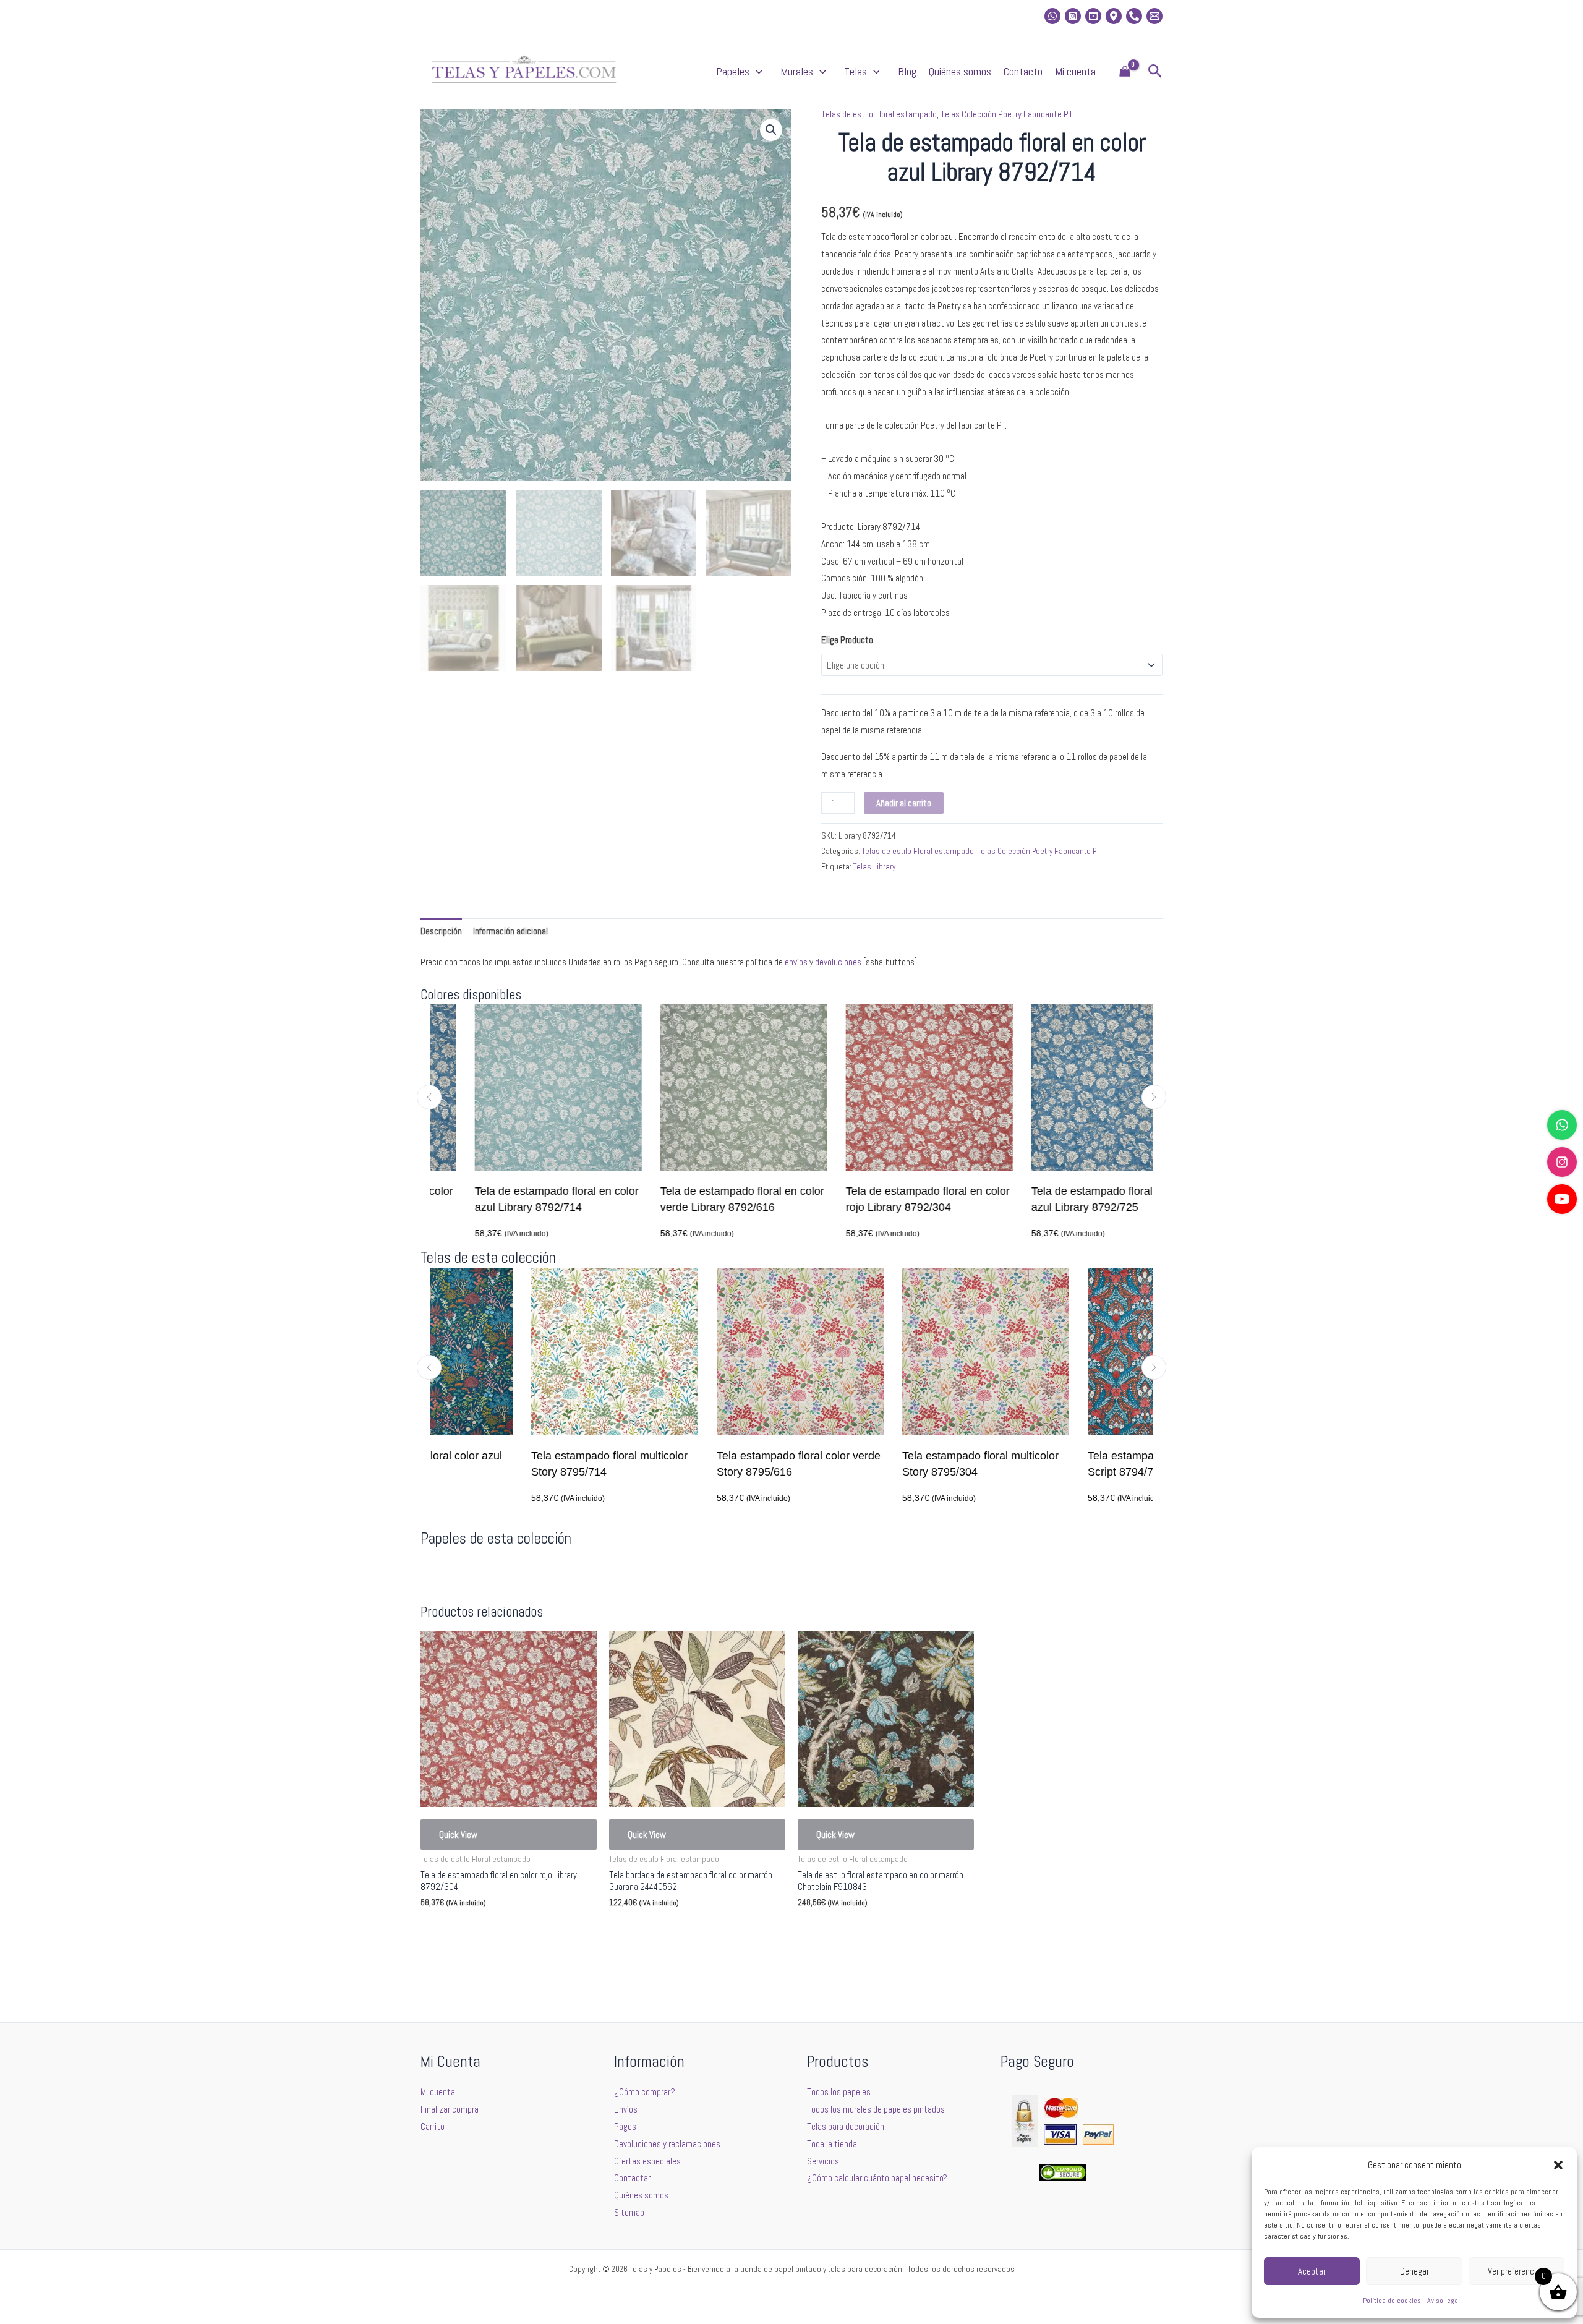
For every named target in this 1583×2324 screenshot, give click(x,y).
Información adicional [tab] (510, 931)
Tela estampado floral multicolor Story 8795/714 (508, 1464)
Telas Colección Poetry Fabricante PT (1007, 114)
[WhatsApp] (1562, 1125)
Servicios (823, 2161)
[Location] (1114, 16)
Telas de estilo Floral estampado (879, 114)
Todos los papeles (839, 2092)
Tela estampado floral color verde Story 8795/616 (697, 1464)
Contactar (632, 2178)
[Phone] (1134, 16)
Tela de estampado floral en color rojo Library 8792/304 (883, 1199)
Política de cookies (1392, 2301)
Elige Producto (847, 640)
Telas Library (874, 867)
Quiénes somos (960, 71)
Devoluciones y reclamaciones (667, 2144)
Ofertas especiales (647, 2161)
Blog (907, 71)
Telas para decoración (846, 2126)
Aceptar (1312, 2271)
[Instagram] (1073, 16)
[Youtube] (1093, 16)
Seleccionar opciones (477, 1932)
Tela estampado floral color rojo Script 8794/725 (1064, 1464)
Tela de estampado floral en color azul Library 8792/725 (1068, 1199)
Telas (856, 71)
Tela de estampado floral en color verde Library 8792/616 (697, 1199)
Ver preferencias (1516, 2271)
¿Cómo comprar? (645, 2092)
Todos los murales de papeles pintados (876, 2109)
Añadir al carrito (904, 803)
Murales (797, 71)
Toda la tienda (832, 2144)
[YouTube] (1562, 1199)
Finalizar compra (450, 2109)
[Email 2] (1154, 16)
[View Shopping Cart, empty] (1125, 72)
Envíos (626, 2109)
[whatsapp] (1052, 16)
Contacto (1023, 71)
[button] (1558, 2165)
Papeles (733, 71)
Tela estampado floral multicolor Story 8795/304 (879, 1464)
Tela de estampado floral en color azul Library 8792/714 (512, 1199)
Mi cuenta (1075, 71)
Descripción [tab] (441, 931)
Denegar (1414, 2271)
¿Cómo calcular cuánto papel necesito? (877, 2178)
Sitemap (629, 2212)
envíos (796, 962)
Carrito (433, 2126)
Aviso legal (1444, 2301)
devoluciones (838, 962)
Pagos (625, 2126)
